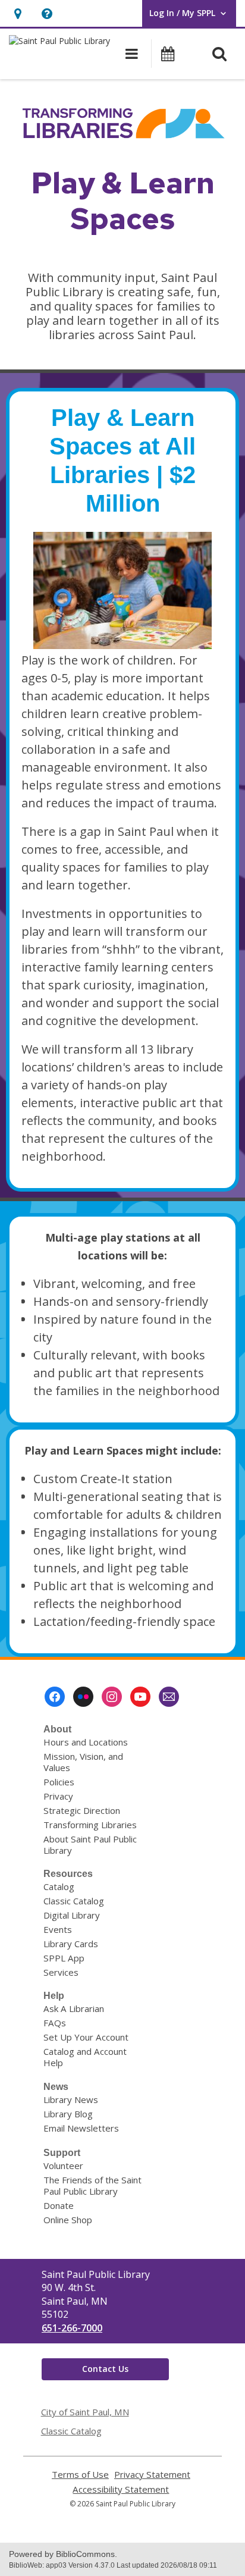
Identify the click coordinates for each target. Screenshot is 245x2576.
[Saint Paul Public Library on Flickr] (83, 1697)
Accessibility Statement (121, 2489)
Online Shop (68, 2220)
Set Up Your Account (86, 2037)
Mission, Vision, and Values (83, 1762)
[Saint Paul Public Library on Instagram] (112, 1697)
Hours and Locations (86, 1742)
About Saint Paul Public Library (90, 1845)
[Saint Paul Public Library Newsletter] (169, 1697)
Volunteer (63, 2166)
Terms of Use (80, 2475)
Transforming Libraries (90, 1825)
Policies (59, 1782)
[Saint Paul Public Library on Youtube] (140, 1697)
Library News (71, 2099)
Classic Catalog (74, 1901)
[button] (18, 13)
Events (58, 1929)
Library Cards (71, 1944)
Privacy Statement (152, 2475)
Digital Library (72, 1915)
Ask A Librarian (74, 2008)
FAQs (55, 2023)
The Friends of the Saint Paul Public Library (92, 2185)
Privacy (58, 1796)
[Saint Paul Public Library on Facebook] (55, 1697)
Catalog (59, 1886)
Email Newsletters (81, 2128)
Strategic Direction (82, 1810)
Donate (59, 2205)
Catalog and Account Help (85, 2057)
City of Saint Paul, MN (85, 2412)
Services (61, 1972)
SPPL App (64, 1958)
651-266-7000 (72, 2328)
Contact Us (105, 2369)
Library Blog (68, 2114)
